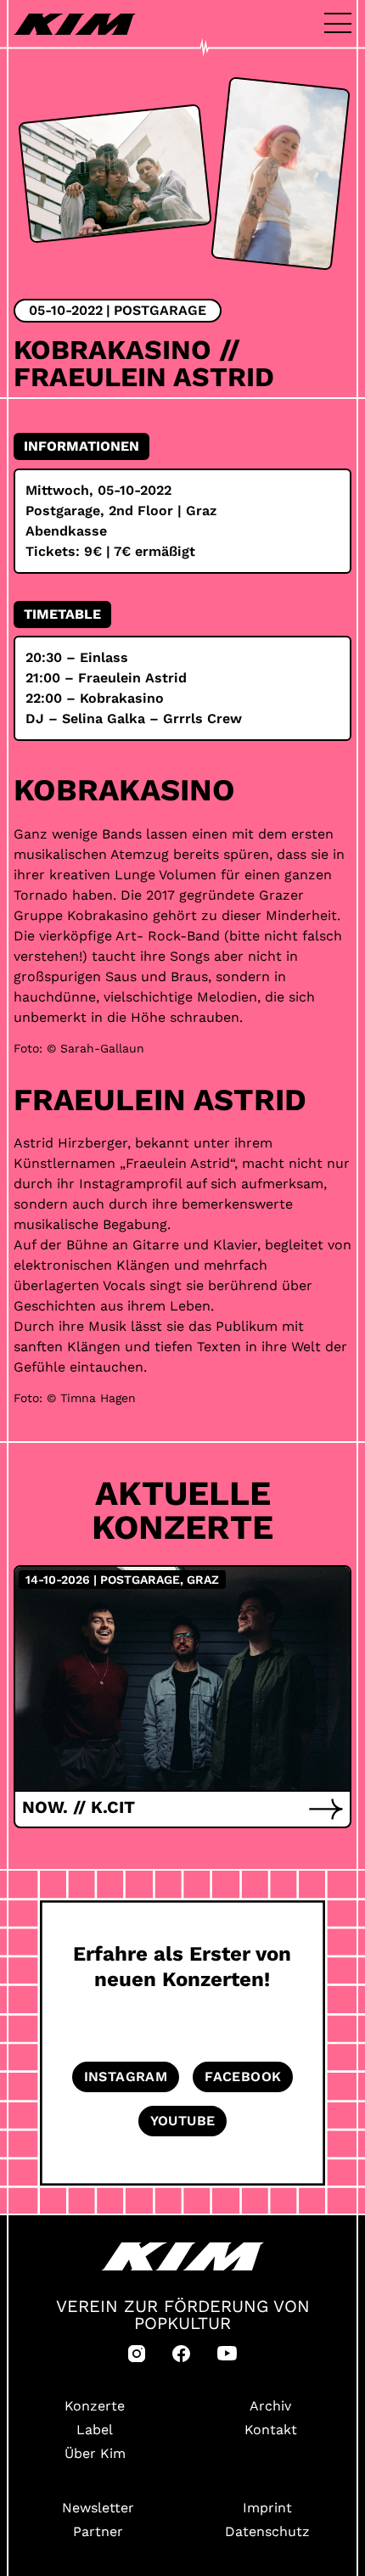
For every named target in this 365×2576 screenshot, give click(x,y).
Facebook (243, 2077)
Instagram (126, 2077)
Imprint (267, 2508)
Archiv (270, 2406)
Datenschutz (267, 2531)
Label (95, 2430)
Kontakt (271, 2430)
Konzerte (95, 2406)
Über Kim (95, 2453)
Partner (98, 2531)
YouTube (183, 2121)
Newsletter (98, 2508)
